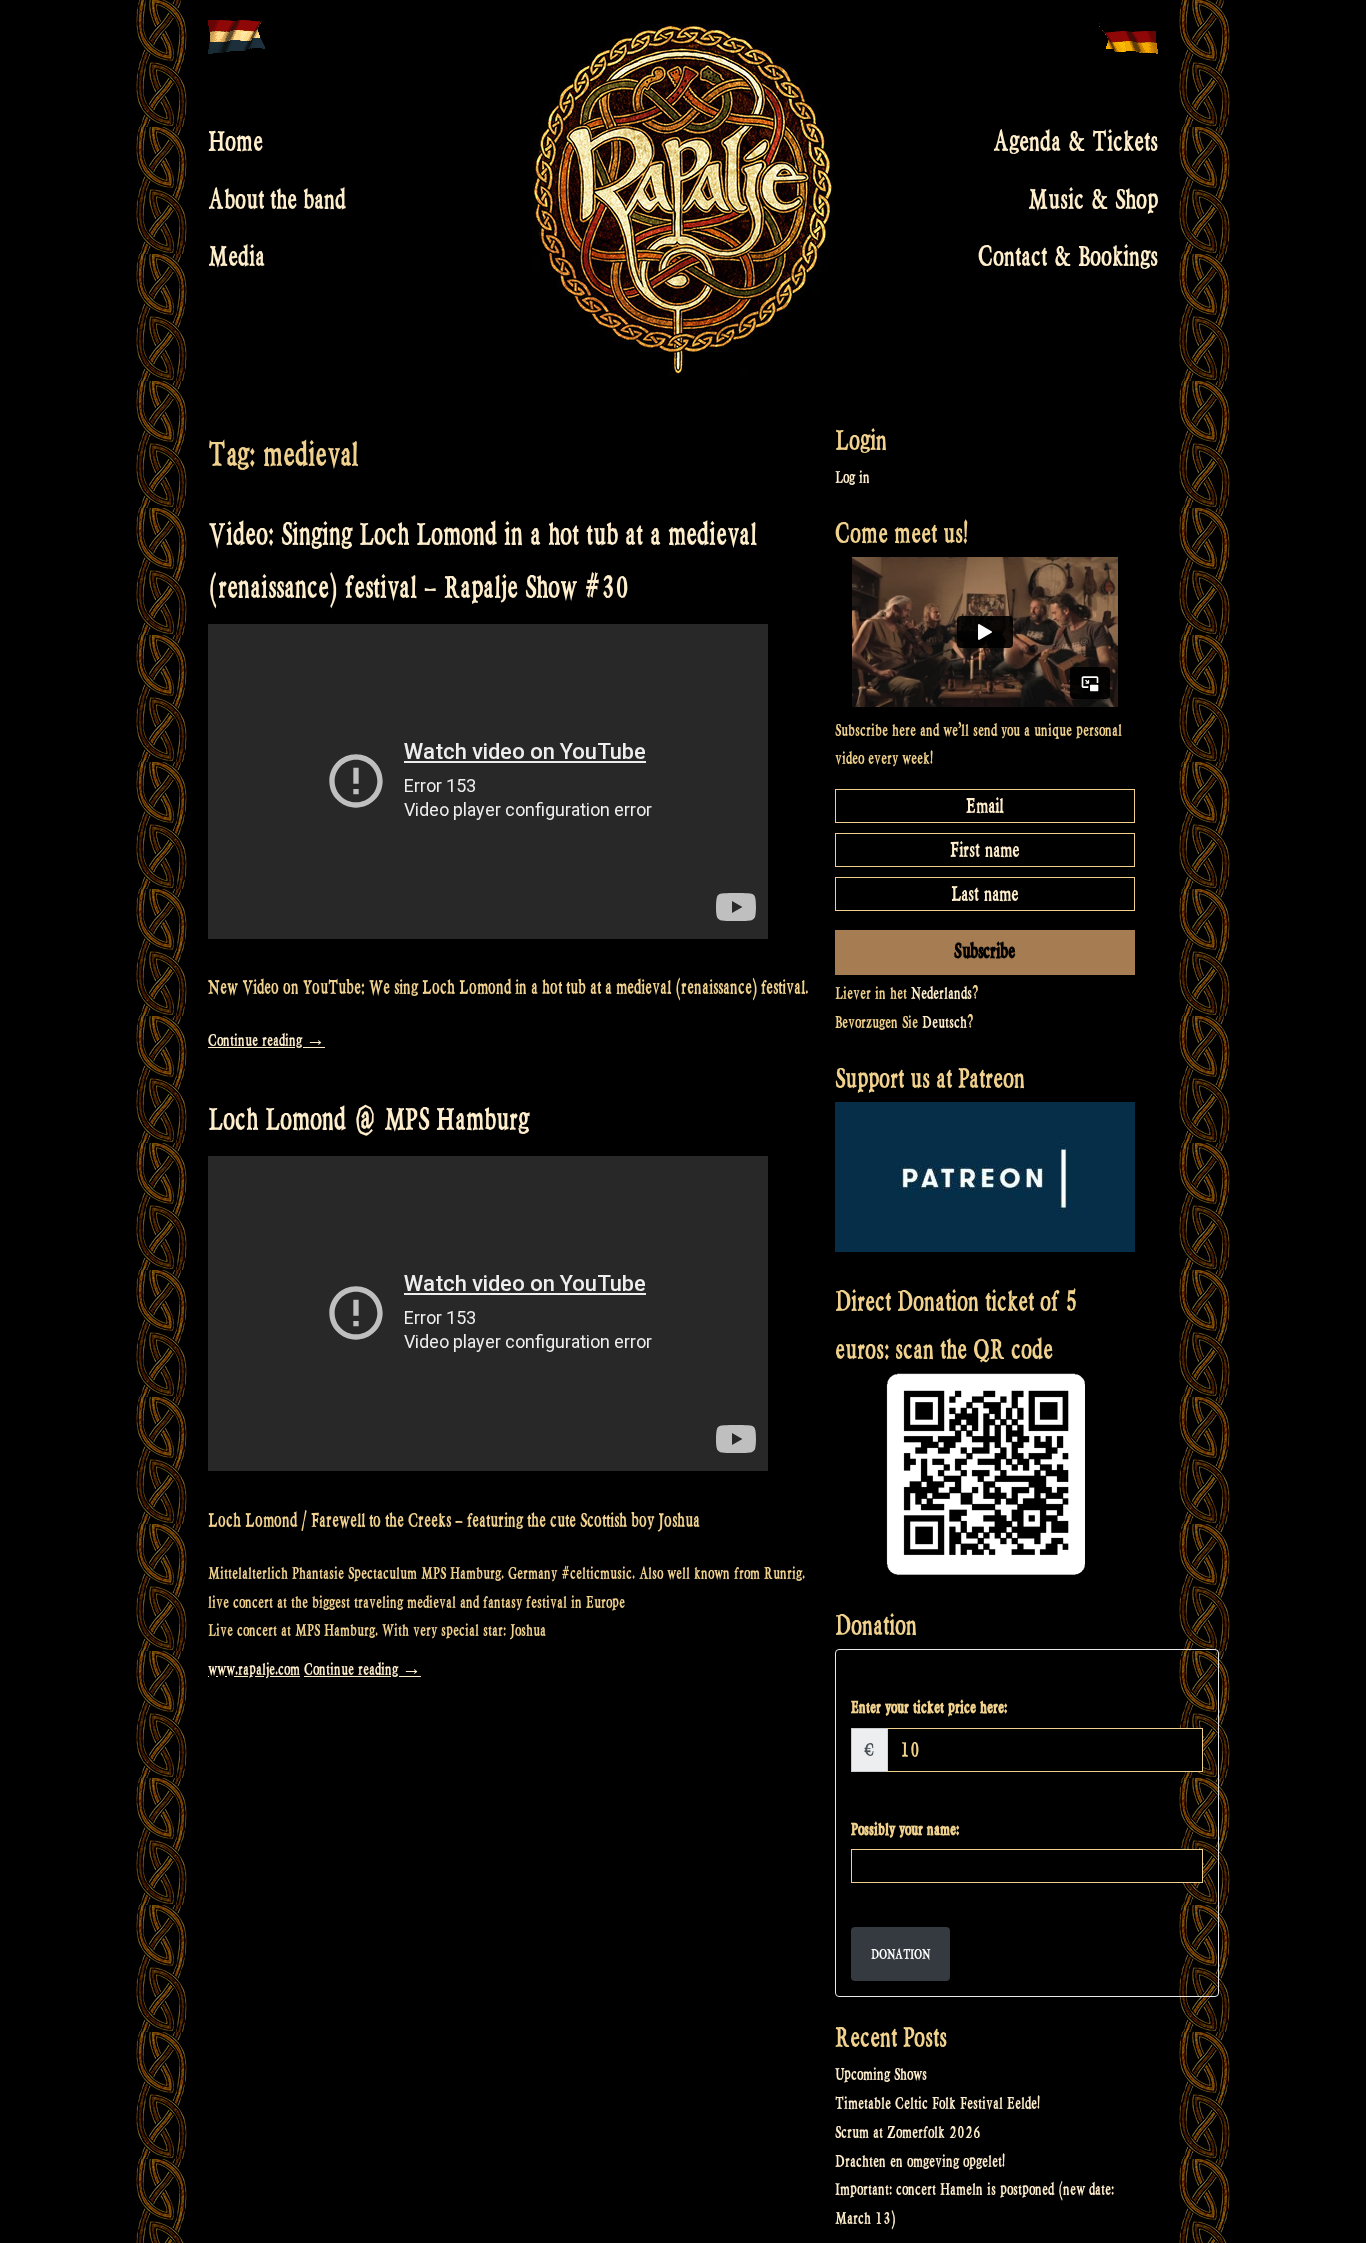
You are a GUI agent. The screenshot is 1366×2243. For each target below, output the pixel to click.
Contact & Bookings (1068, 257)
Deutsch (944, 1022)
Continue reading (266, 1040)
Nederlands (941, 993)
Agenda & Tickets (1075, 142)
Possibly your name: (905, 1829)
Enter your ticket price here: (929, 1707)
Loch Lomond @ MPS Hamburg (368, 1119)
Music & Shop (1093, 199)
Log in (852, 477)
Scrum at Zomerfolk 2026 (908, 2132)
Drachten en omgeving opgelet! (920, 2161)
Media (236, 257)
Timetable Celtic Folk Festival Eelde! (937, 2103)
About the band (277, 199)
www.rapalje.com (254, 1669)
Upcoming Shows (881, 2074)
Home (235, 142)
